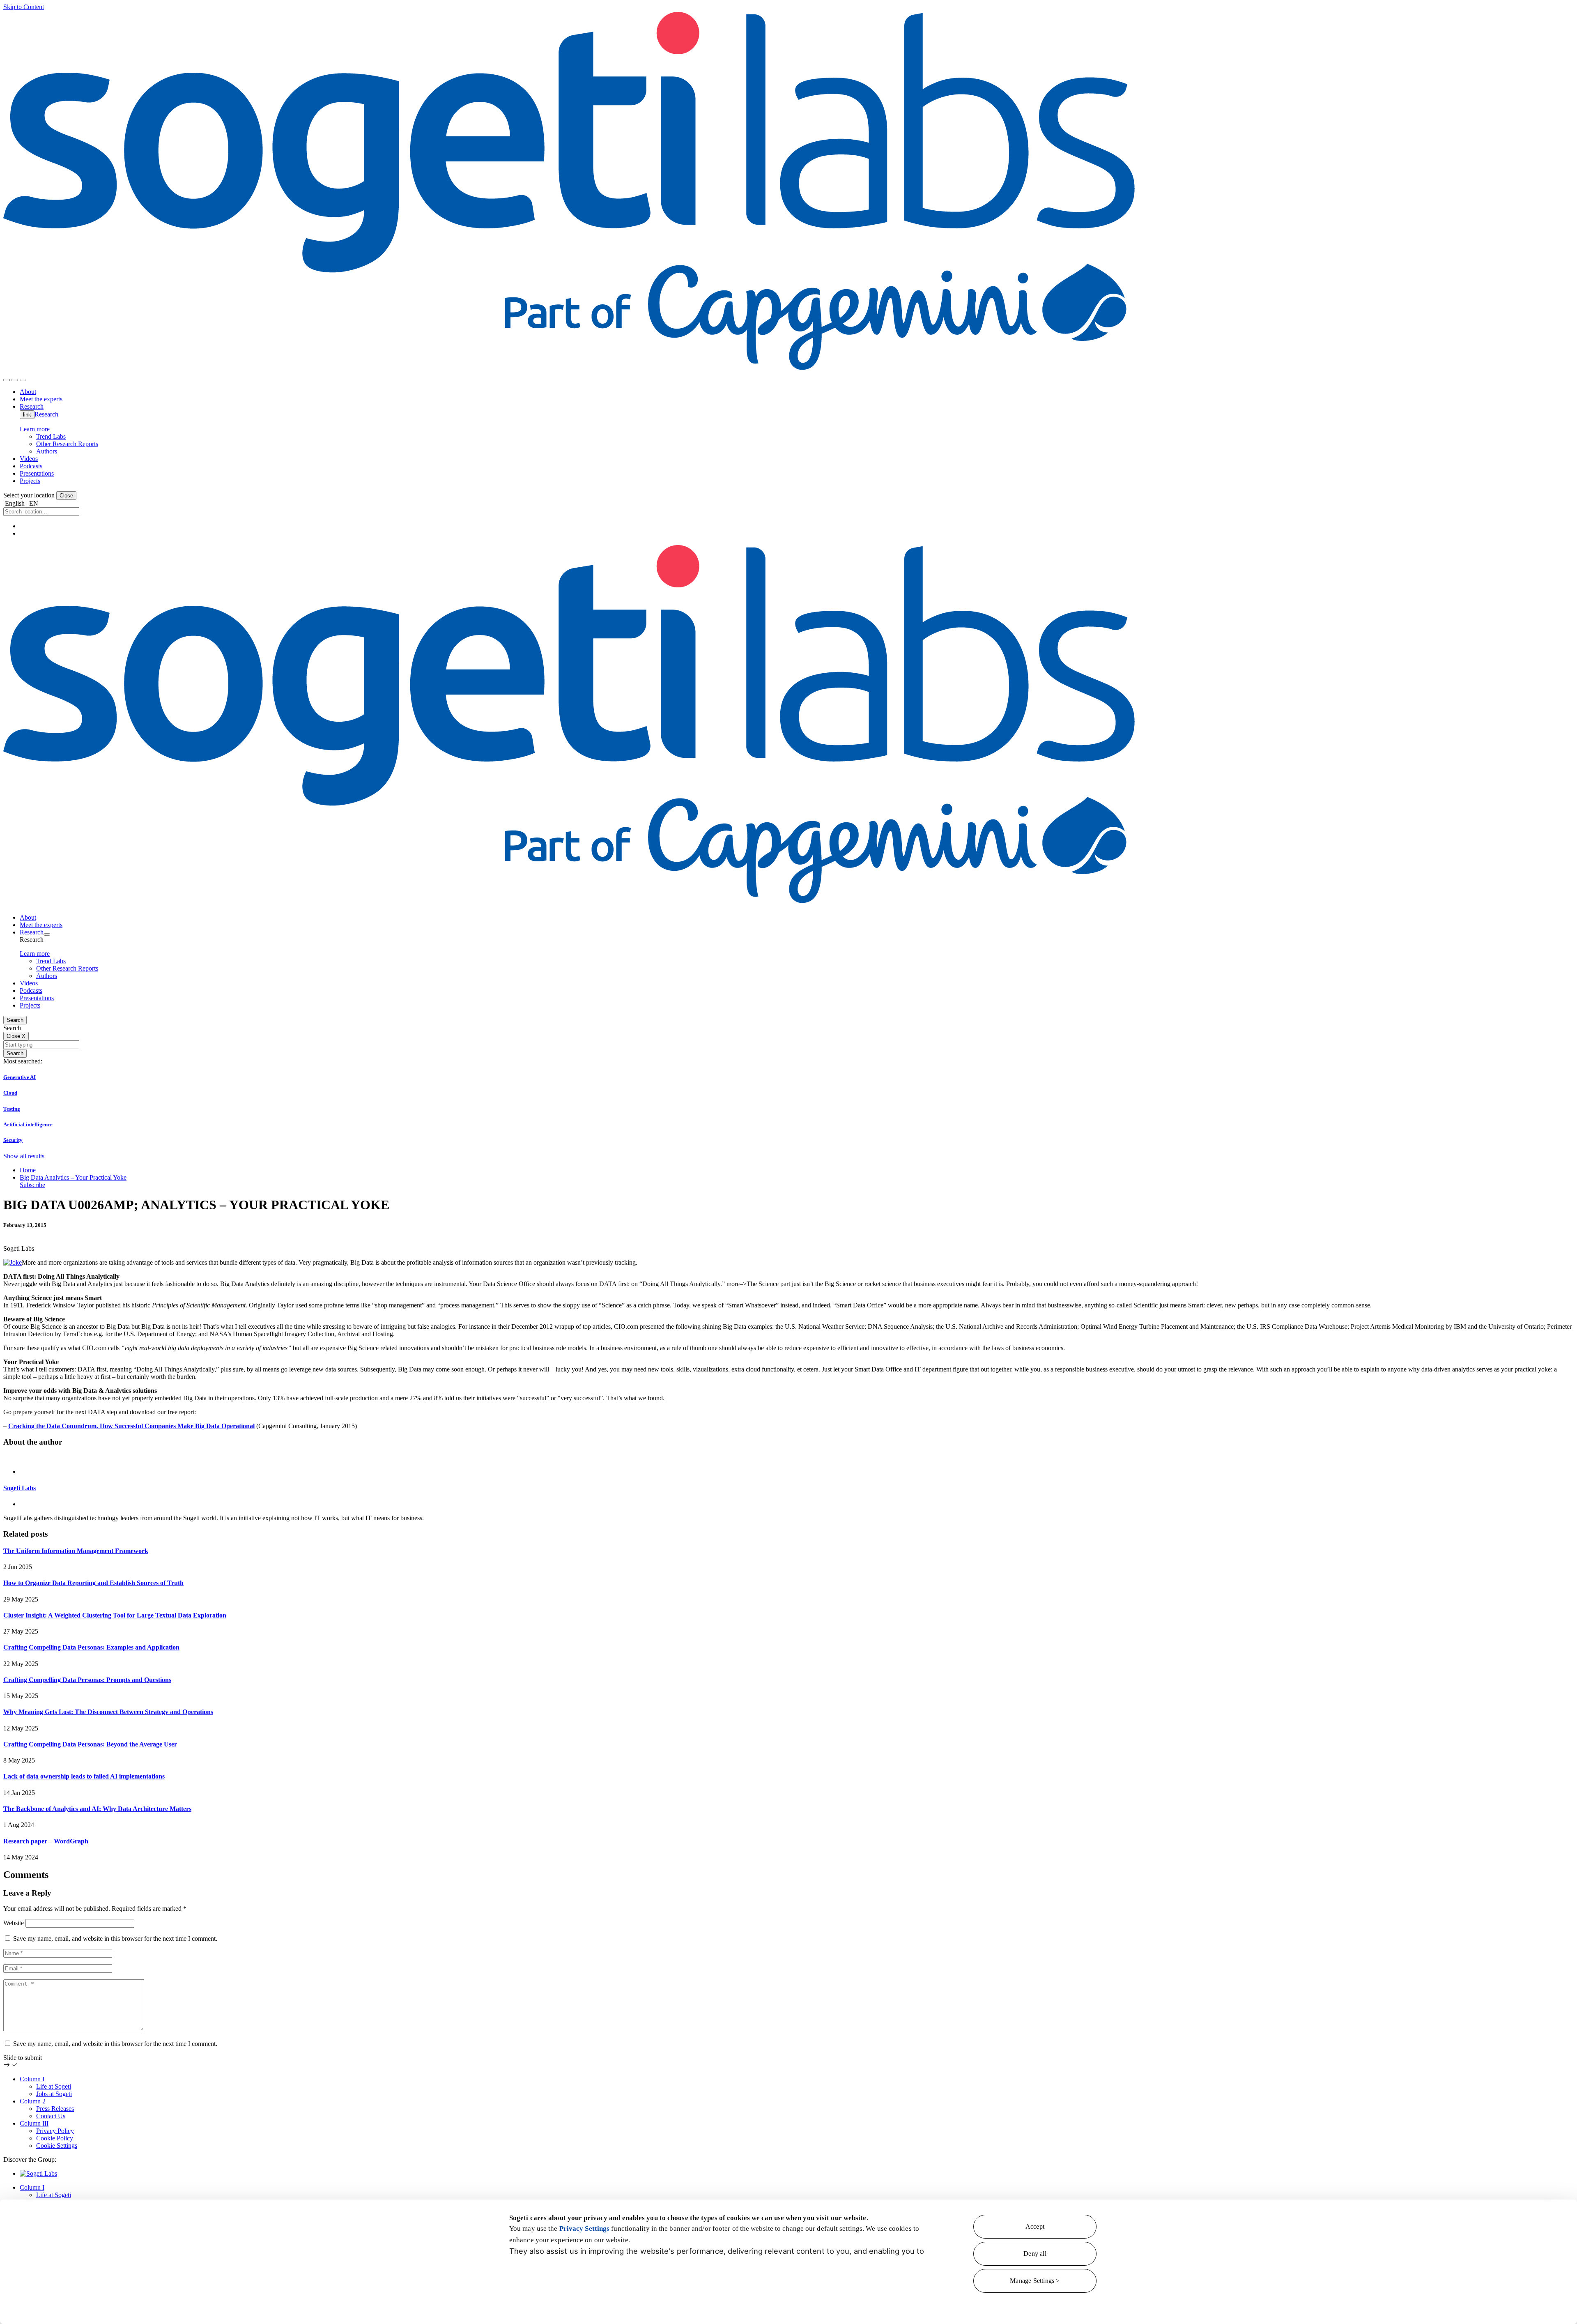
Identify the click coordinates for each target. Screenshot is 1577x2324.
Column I (32, 2079)
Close (66, 496)
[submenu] (47, 934)
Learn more (35, 429)
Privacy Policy (55, 2131)
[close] (15, 380)
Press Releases (55, 2109)
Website (14, 1923)
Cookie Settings (57, 2146)
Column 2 (33, 2101)
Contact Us (51, 2116)
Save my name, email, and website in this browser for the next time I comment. (115, 1939)
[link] (571, 370)
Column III (34, 2123)
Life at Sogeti (54, 2086)
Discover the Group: (30, 2159)
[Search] (7, 380)
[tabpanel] (788, 1488)
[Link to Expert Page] (788, 1458)
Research (46, 414)
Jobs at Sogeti (54, 2094)
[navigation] (23, 380)
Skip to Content (24, 7)
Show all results (24, 1156)
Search (15, 1020)
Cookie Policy (55, 2138)
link (27, 415)
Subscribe (32, 1185)
